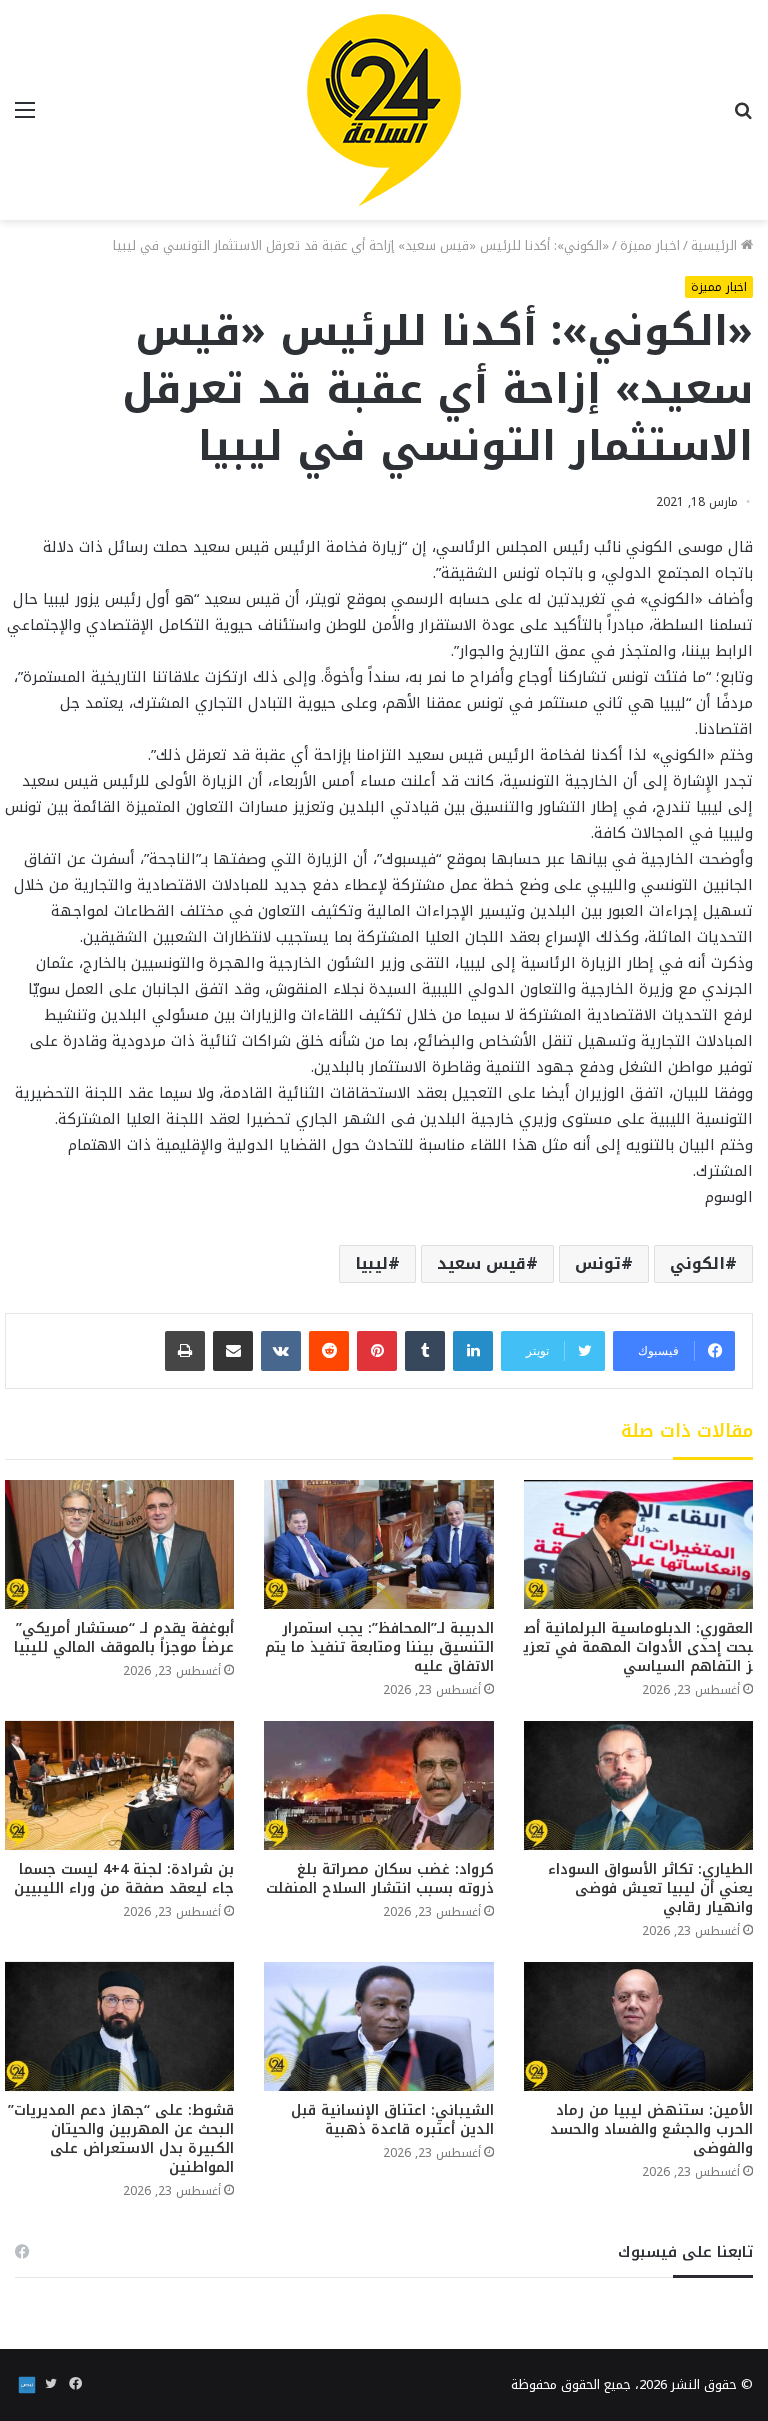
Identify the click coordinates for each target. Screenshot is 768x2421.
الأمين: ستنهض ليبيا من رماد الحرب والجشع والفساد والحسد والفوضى (651, 2129)
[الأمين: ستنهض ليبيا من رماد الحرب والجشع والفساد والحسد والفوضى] (638, 2026)
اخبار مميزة (650, 245)
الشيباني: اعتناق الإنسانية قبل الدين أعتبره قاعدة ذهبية (392, 2120)
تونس (598, 1263)
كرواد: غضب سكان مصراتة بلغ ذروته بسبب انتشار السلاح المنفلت (380, 1879)
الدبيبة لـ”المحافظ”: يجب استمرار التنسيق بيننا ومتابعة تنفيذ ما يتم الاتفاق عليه (379, 1647)
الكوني (697, 1263)
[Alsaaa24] (384, 110)
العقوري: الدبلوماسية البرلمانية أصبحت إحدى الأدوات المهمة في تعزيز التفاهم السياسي (638, 1647)
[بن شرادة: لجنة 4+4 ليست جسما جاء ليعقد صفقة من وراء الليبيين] (119, 1785)
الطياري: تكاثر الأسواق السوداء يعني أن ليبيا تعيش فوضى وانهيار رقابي (650, 1888)
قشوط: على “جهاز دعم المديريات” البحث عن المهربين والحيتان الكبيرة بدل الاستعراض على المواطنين (121, 2139)
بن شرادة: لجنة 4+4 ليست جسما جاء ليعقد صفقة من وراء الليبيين (124, 1879)
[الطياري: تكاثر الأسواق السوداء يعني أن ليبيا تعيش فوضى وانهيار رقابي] (638, 1785)
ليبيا (371, 1263)
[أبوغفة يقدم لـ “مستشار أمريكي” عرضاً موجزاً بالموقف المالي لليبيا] (119, 1544)
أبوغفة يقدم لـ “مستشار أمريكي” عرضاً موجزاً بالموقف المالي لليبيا (124, 1638)
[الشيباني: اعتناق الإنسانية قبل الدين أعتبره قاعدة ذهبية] (378, 2026)
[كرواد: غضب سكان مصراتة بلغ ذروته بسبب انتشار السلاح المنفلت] (378, 1785)
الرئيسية (716, 245)
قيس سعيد (481, 1263)
